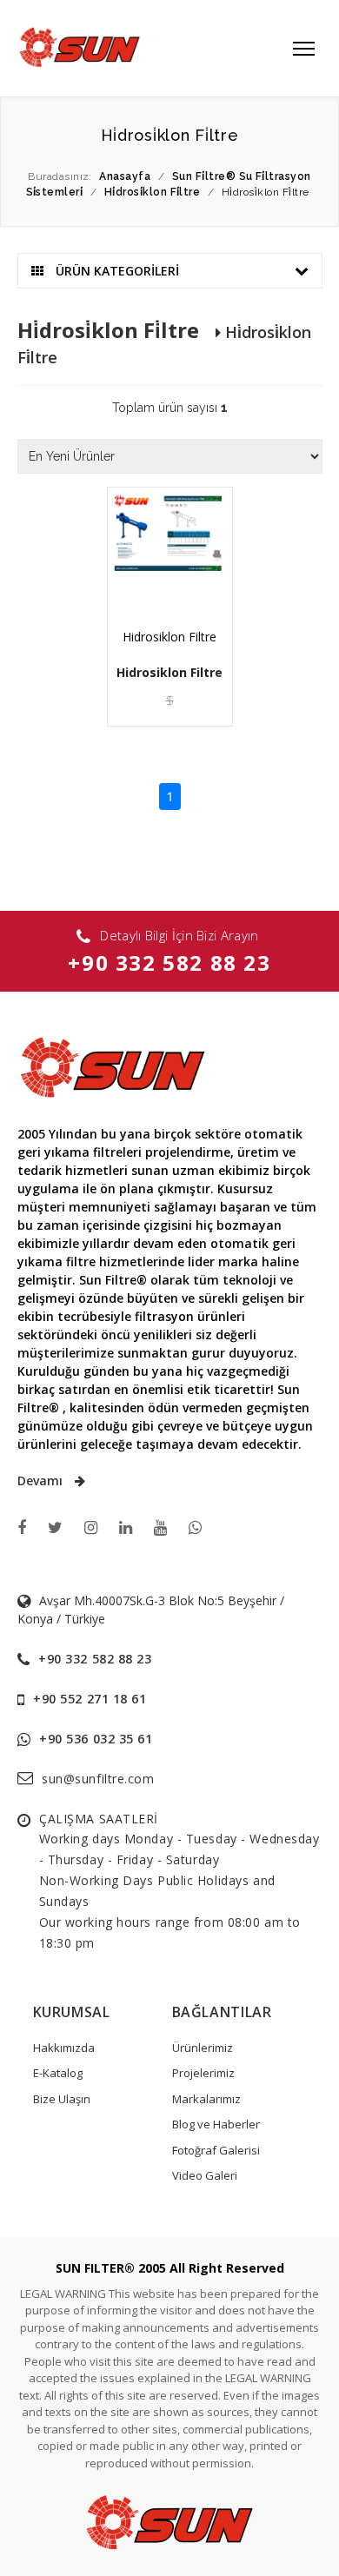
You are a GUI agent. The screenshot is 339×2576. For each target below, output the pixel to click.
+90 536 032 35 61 (96, 1739)
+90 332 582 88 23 (169, 963)
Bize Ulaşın (62, 2099)
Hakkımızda (64, 2048)
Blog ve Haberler (216, 2124)
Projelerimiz (203, 2073)
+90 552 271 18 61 (90, 1699)
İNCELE (176, 579)
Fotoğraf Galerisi (216, 2150)
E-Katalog (58, 2073)
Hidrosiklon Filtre (169, 637)
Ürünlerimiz (203, 2048)
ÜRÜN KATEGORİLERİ (116, 271)
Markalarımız (206, 2099)
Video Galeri (205, 2175)
